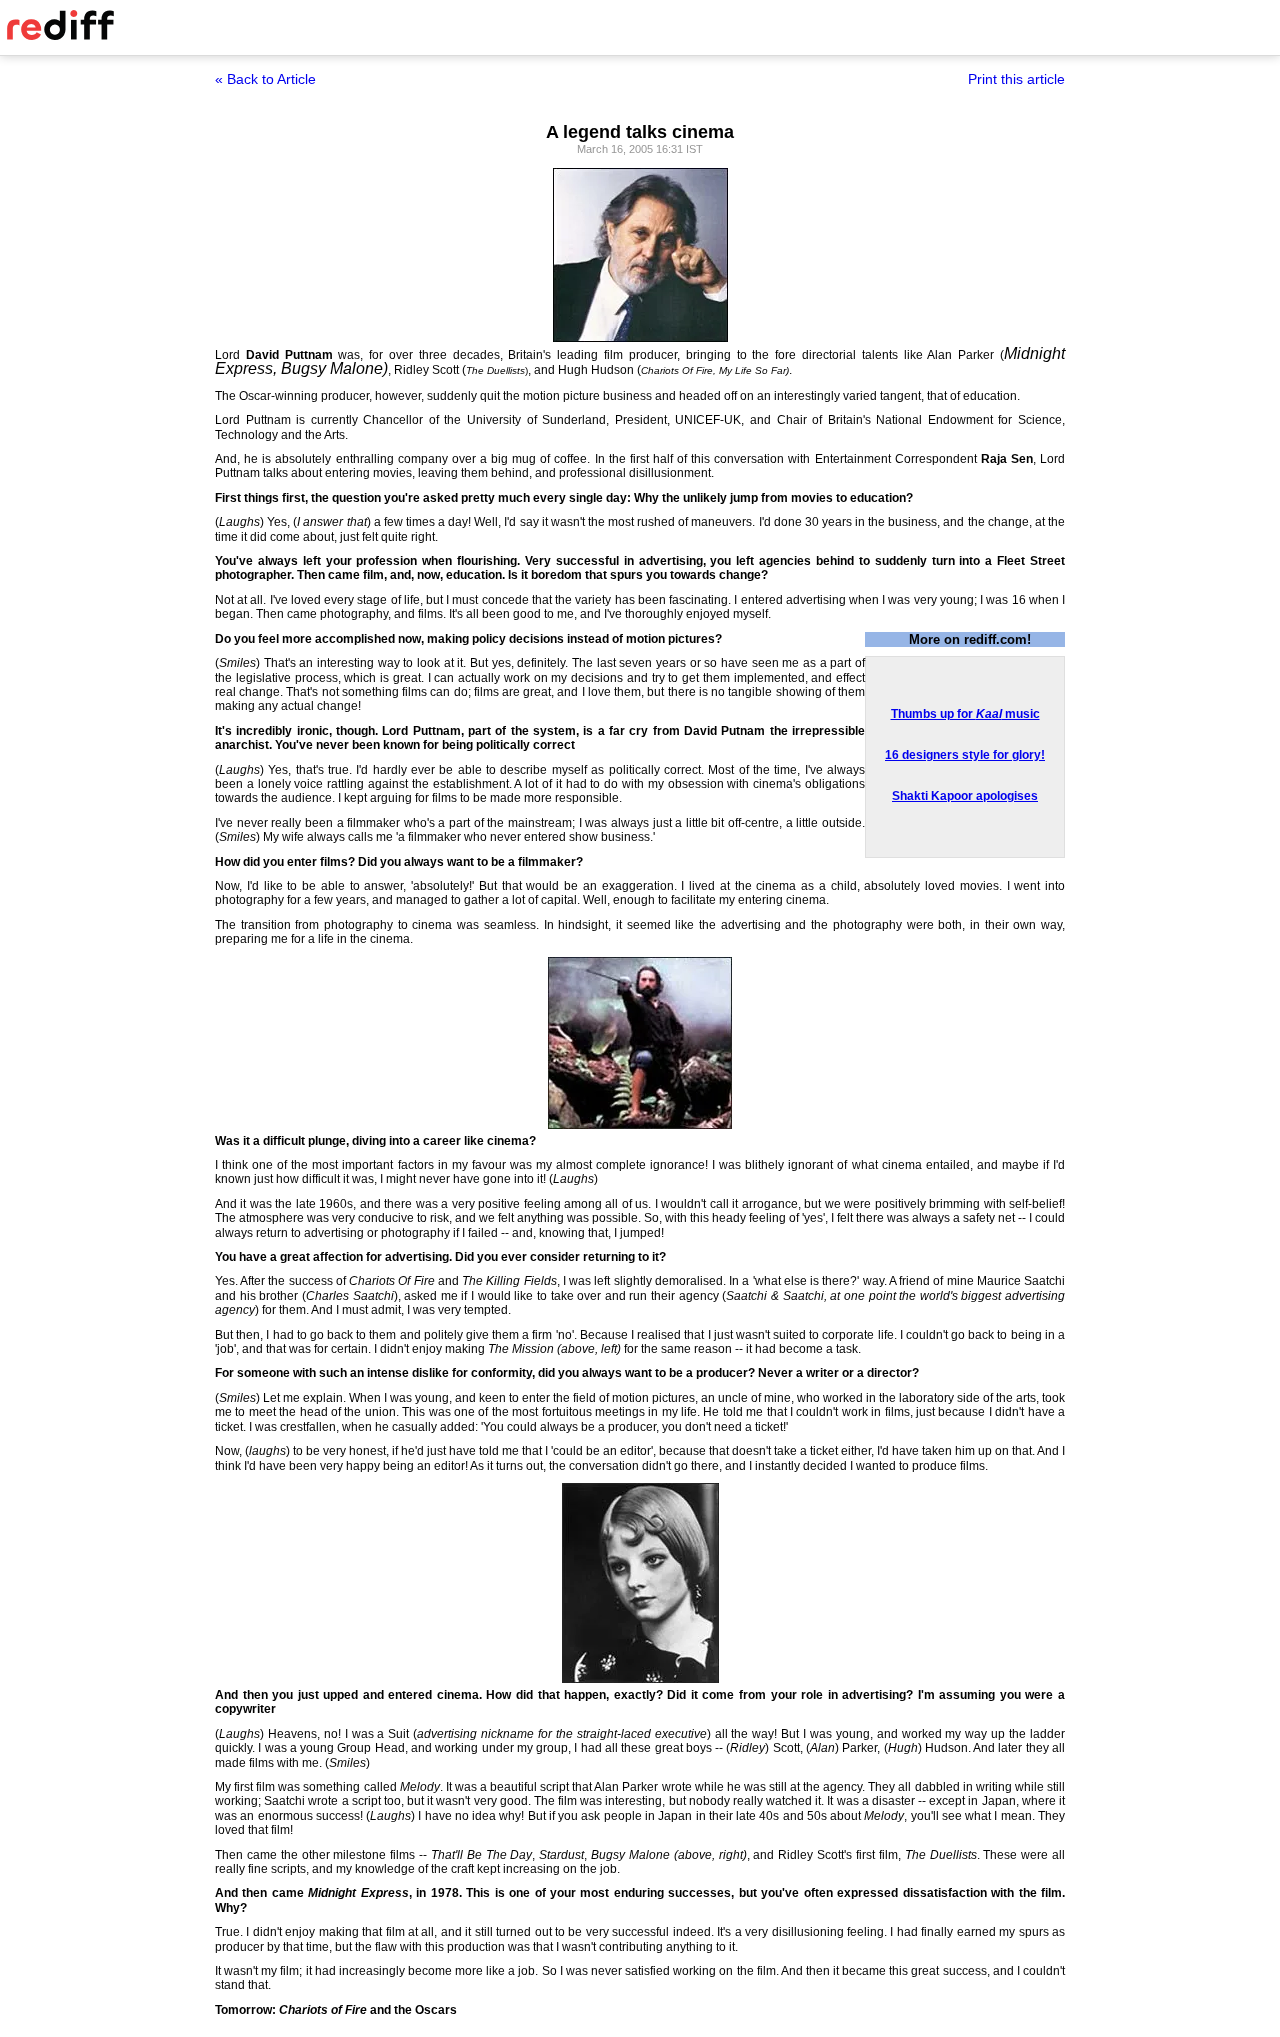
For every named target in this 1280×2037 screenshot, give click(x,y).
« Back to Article (265, 79)
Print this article (1016, 79)
